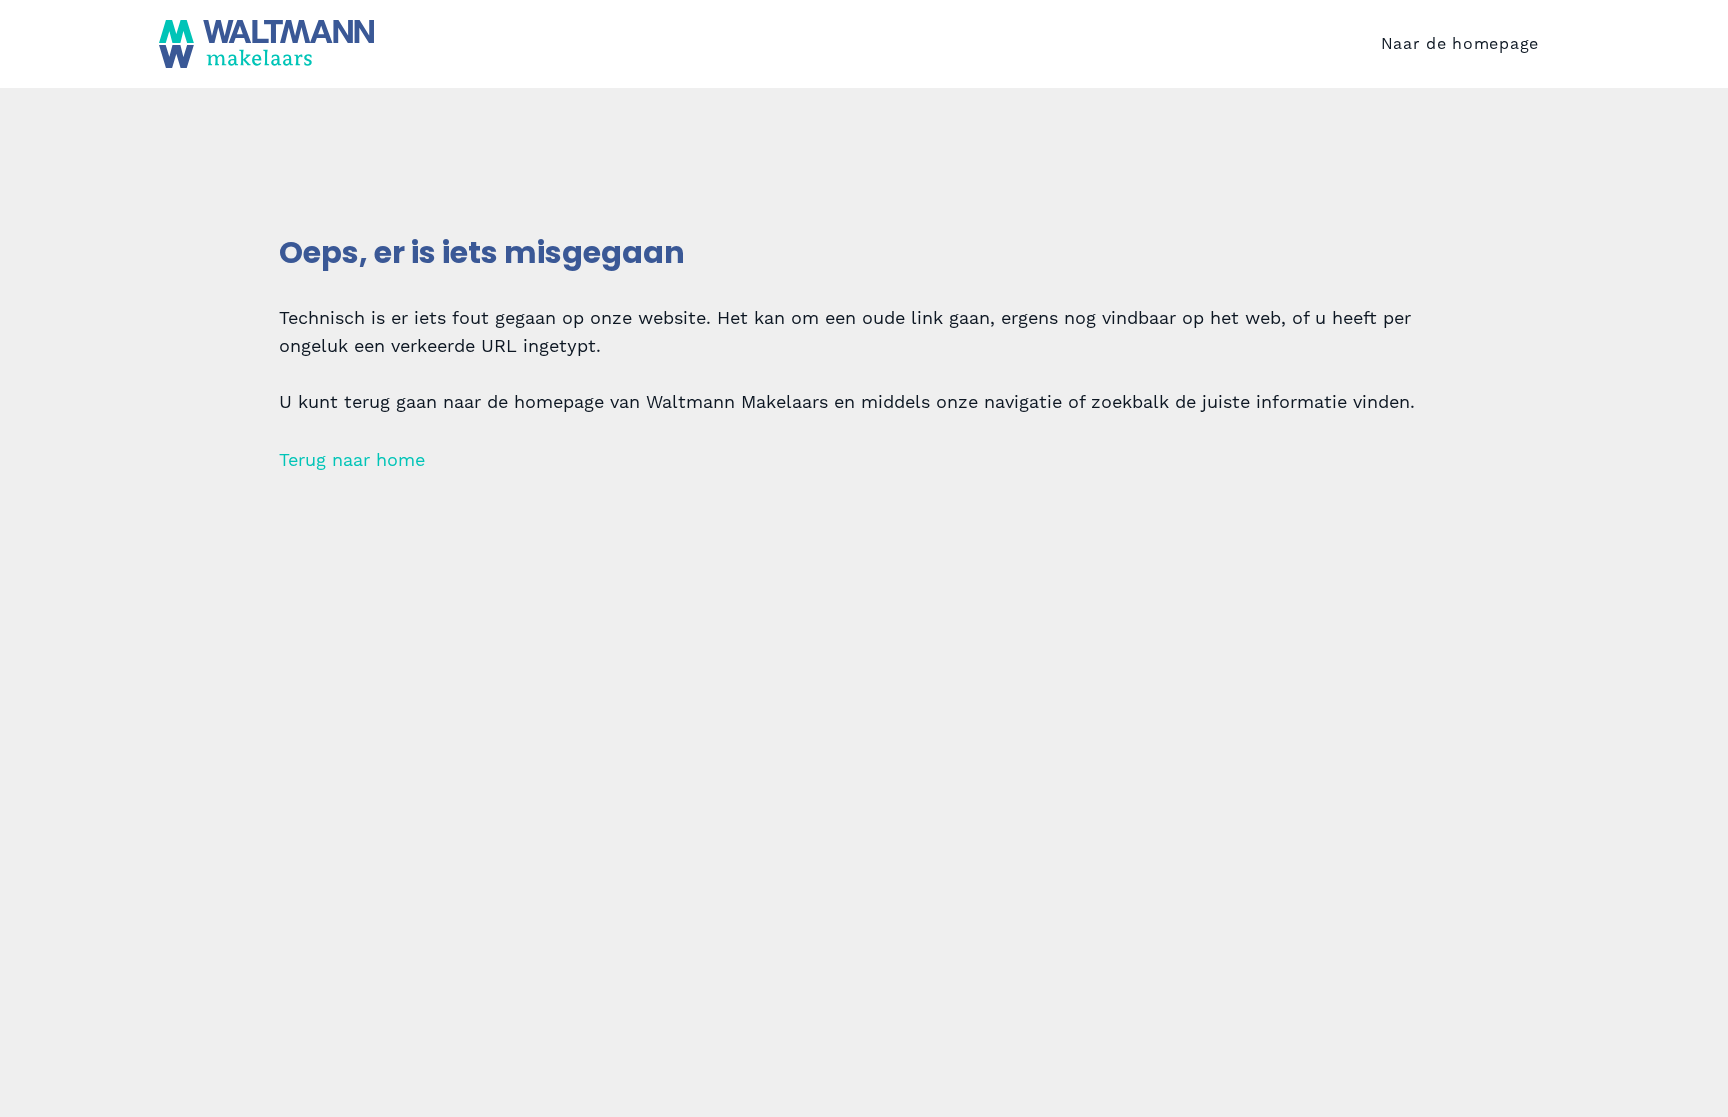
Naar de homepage (1460, 43)
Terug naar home (352, 459)
